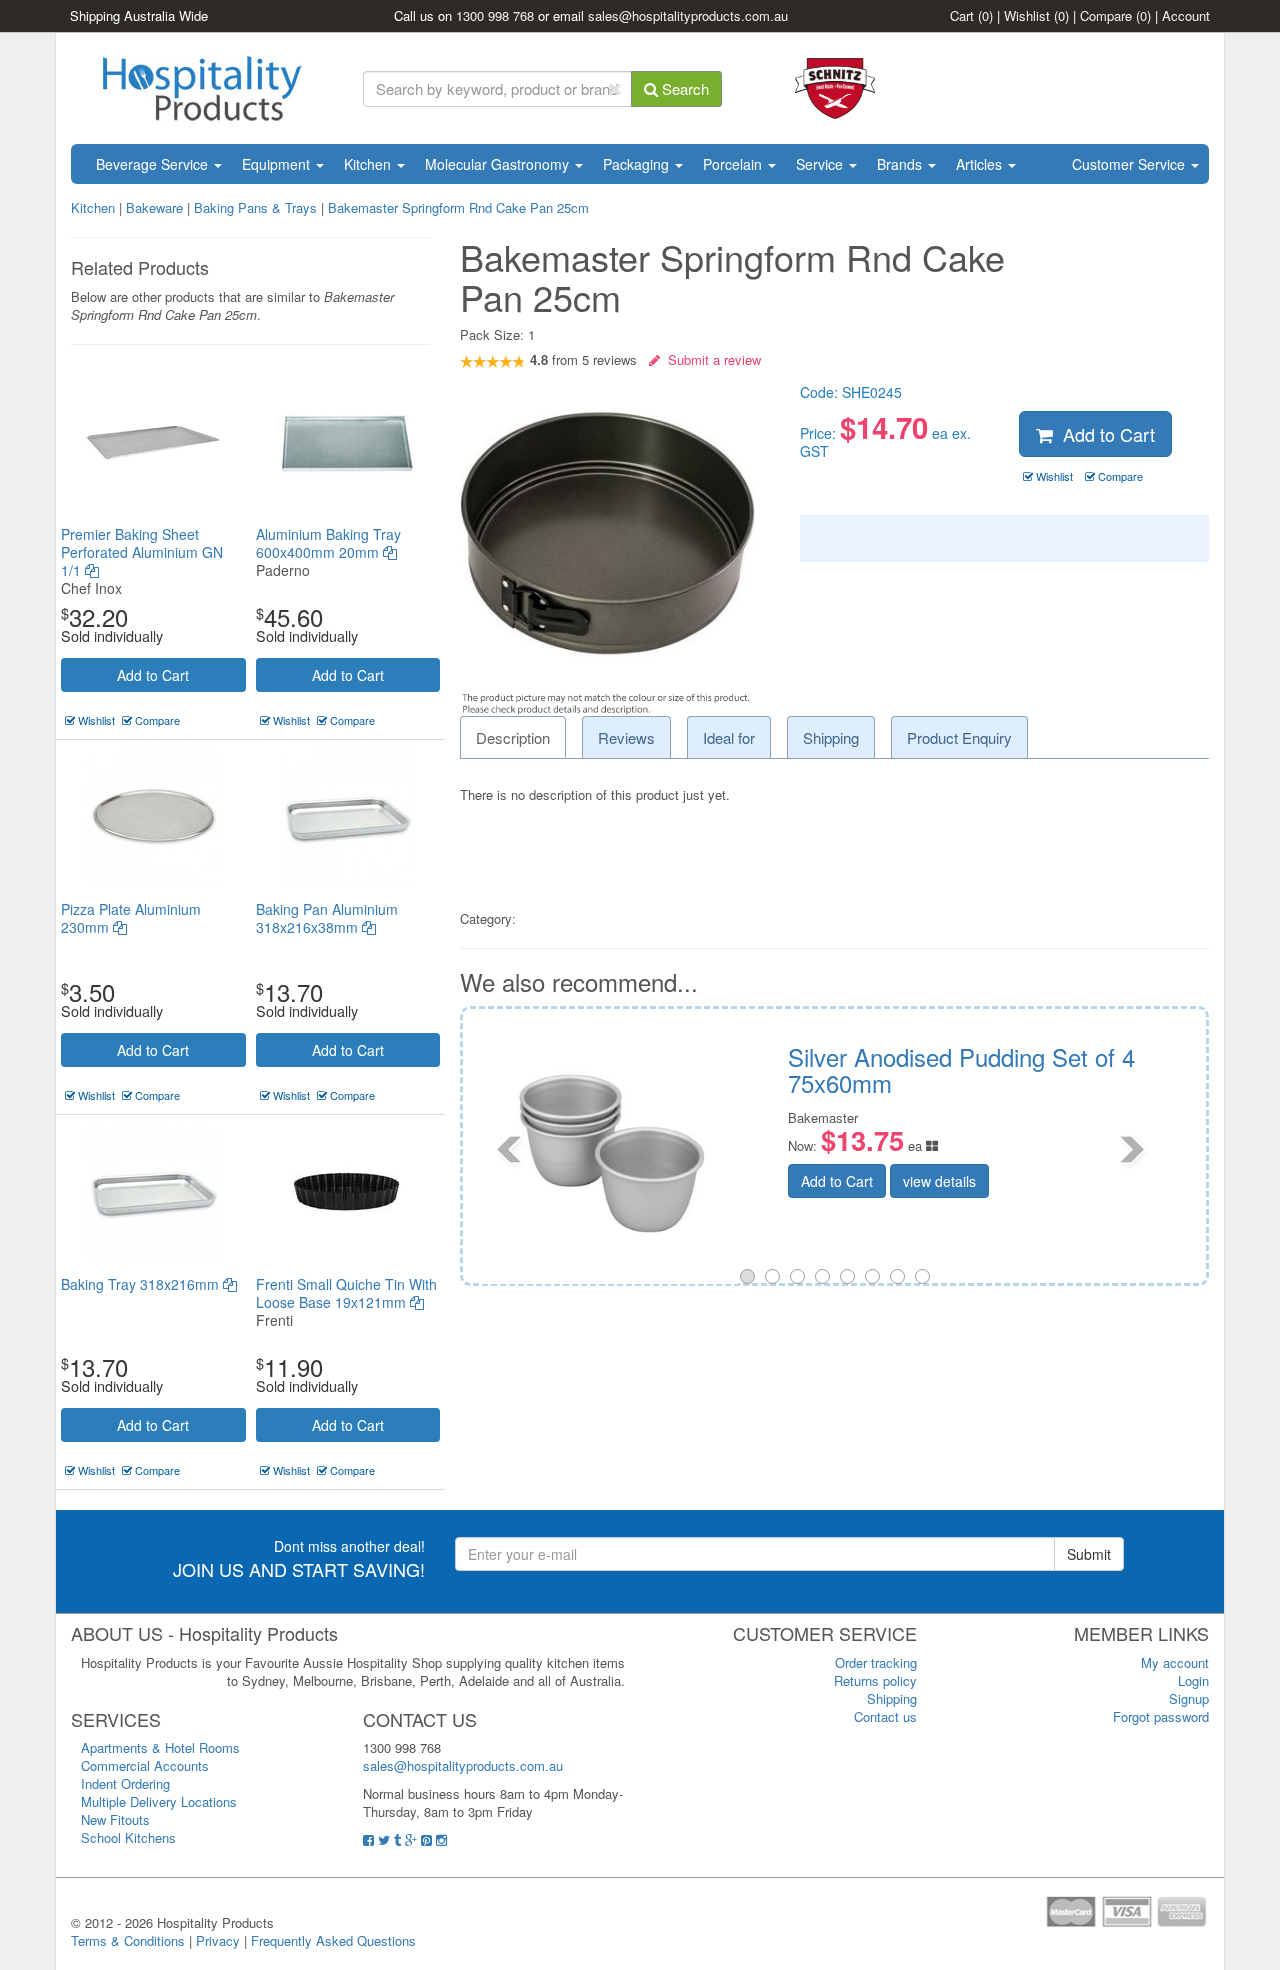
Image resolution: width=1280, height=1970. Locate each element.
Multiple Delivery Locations (159, 1801)
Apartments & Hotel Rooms (160, 1747)
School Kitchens (128, 1837)
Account (1186, 15)
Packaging (638, 164)
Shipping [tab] (831, 737)
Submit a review (710, 359)
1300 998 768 (495, 15)
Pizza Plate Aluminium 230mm (131, 918)
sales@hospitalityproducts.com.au (688, 15)
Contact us (885, 1716)
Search (683, 88)
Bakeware (156, 207)
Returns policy (875, 1680)
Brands (901, 164)
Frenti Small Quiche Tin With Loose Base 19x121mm (346, 1293)
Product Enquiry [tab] (959, 737)
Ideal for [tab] (729, 737)
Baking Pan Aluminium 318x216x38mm (327, 918)
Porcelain (734, 164)
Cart (971, 15)
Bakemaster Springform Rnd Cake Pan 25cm (458, 207)
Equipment (278, 164)
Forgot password (1161, 1716)
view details (478, 1181)
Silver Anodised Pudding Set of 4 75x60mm (500, 1069)
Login (1193, 1680)
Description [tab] (513, 737)
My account (1175, 1662)
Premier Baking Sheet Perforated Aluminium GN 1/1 (142, 552)
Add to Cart (153, 675)
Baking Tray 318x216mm (142, 1284)
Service (821, 164)
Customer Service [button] (1130, 164)
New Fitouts (115, 1819)
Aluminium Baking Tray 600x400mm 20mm (328, 543)
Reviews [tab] (626, 737)
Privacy (218, 1940)
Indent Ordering (125, 1783)
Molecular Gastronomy (499, 164)
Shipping (892, 1698)
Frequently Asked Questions (333, 1940)
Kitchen (369, 164)
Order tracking (876, 1662)
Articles (981, 164)
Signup (1189, 1698)
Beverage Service (154, 164)
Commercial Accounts (145, 1765)
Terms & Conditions (128, 1940)
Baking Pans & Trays (255, 207)
